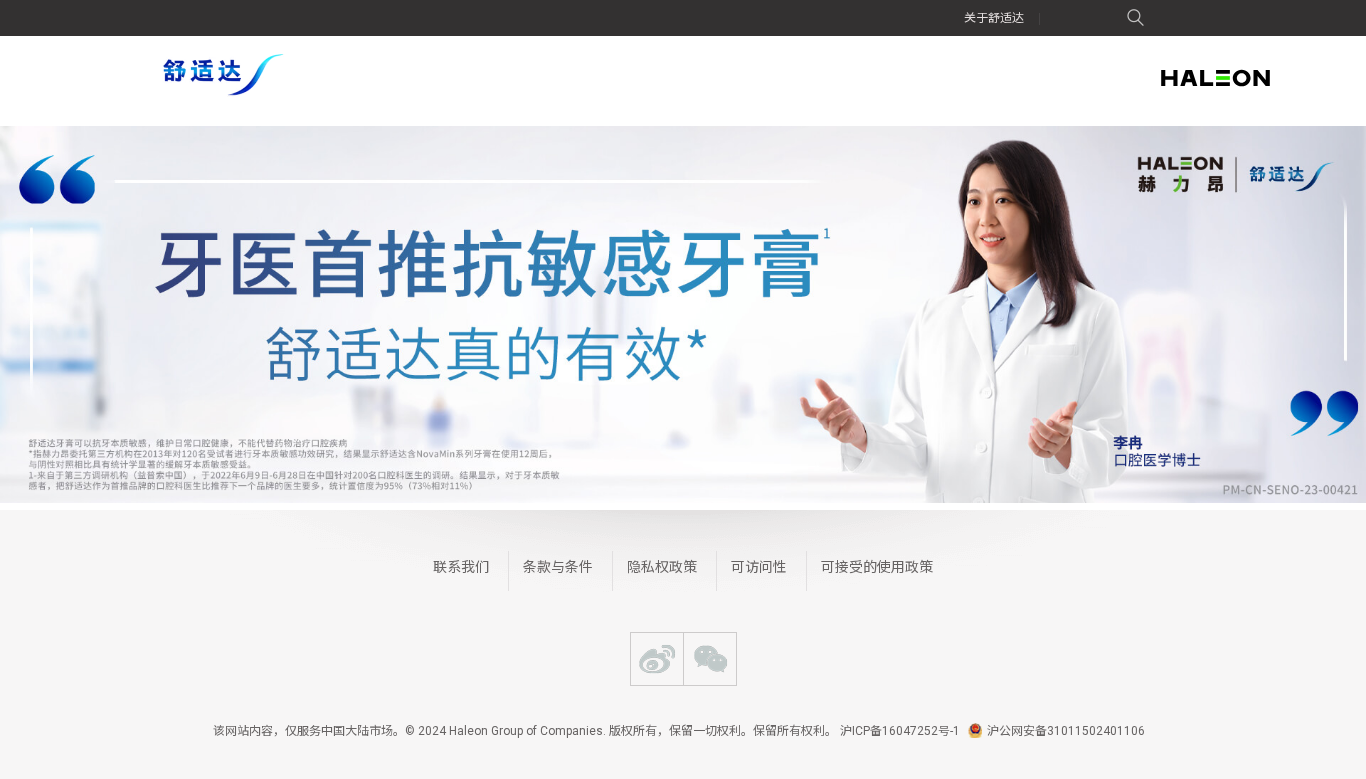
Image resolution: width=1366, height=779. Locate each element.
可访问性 (759, 567)
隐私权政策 (662, 567)
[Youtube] (710, 659)
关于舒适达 (994, 18)
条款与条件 (558, 567)
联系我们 (461, 567)
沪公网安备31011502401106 (1066, 731)
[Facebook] (657, 659)
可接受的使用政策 (877, 567)
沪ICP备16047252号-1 (900, 731)
